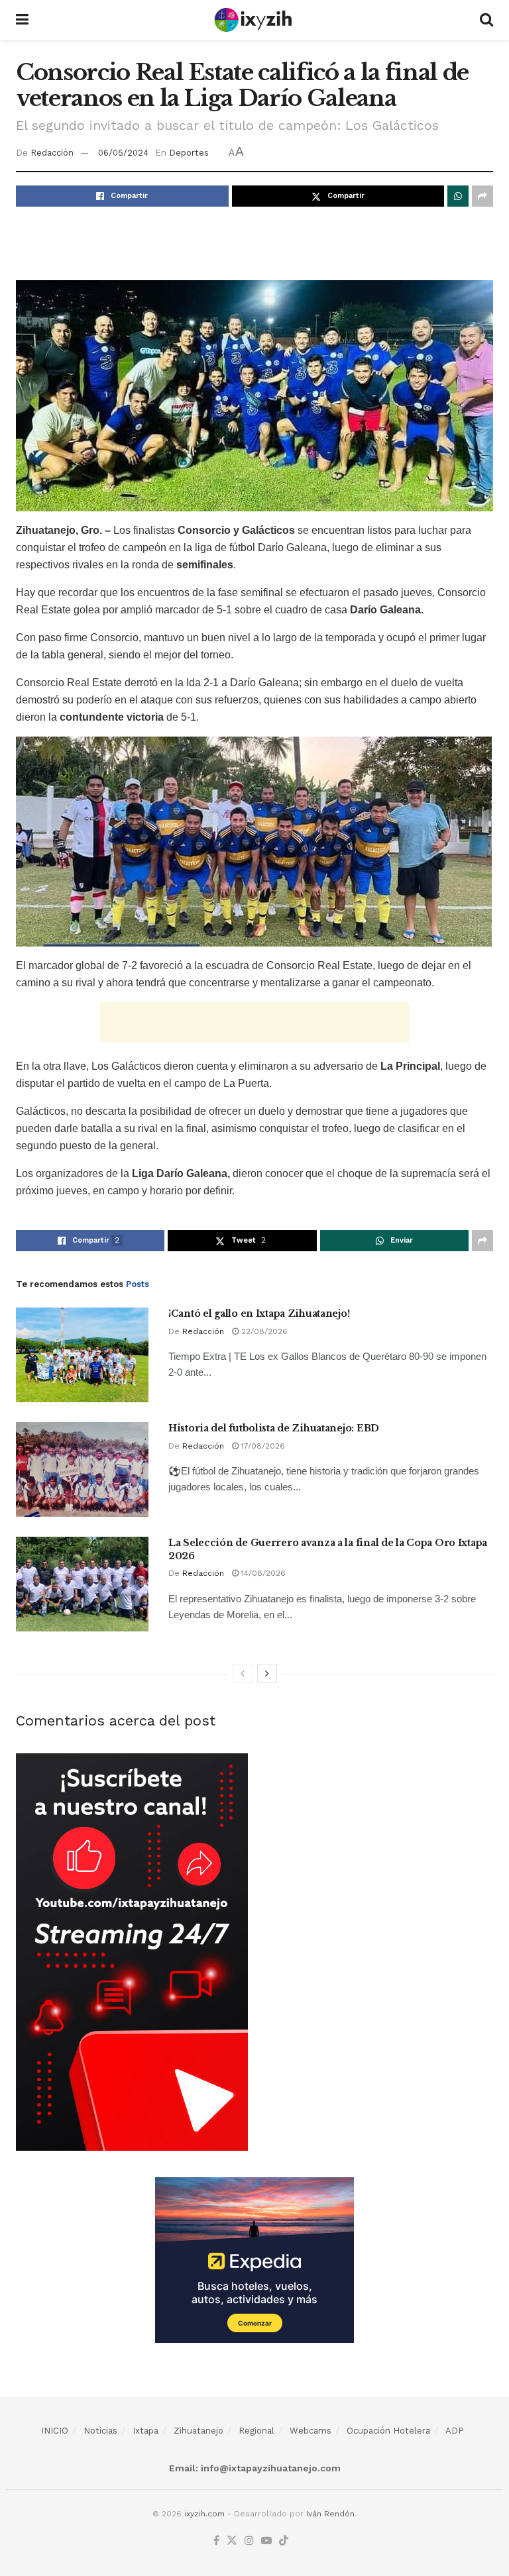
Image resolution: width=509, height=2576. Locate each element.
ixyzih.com (204, 2514)
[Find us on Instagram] (249, 2541)
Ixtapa (145, 2431)
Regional (256, 2431)
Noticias (100, 2431)
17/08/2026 (262, 1446)
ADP (455, 2431)
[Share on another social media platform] (482, 196)
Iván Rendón (330, 2514)
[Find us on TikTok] (284, 2541)
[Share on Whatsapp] (458, 196)
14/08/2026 (262, 1573)
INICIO (55, 2431)
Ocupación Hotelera (388, 2431)
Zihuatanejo (198, 2431)
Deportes (189, 153)
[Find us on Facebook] (216, 2541)
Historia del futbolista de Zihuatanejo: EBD (274, 1428)
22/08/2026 (263, 1331)
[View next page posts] (267, 1674)
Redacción (52, 153)
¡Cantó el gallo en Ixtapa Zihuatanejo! (259, 1314)
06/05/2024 (123, 153)
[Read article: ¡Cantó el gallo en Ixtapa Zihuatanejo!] (82, 1355)
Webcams (311, 2431)
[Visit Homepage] (254, 20)
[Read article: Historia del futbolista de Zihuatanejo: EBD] (82, 1469)
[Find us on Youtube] (266, 2541)
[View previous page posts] (243, 1674)
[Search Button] (486, 20)
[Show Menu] (22, 20)
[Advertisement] (254, 243)
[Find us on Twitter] (232, 2541)
